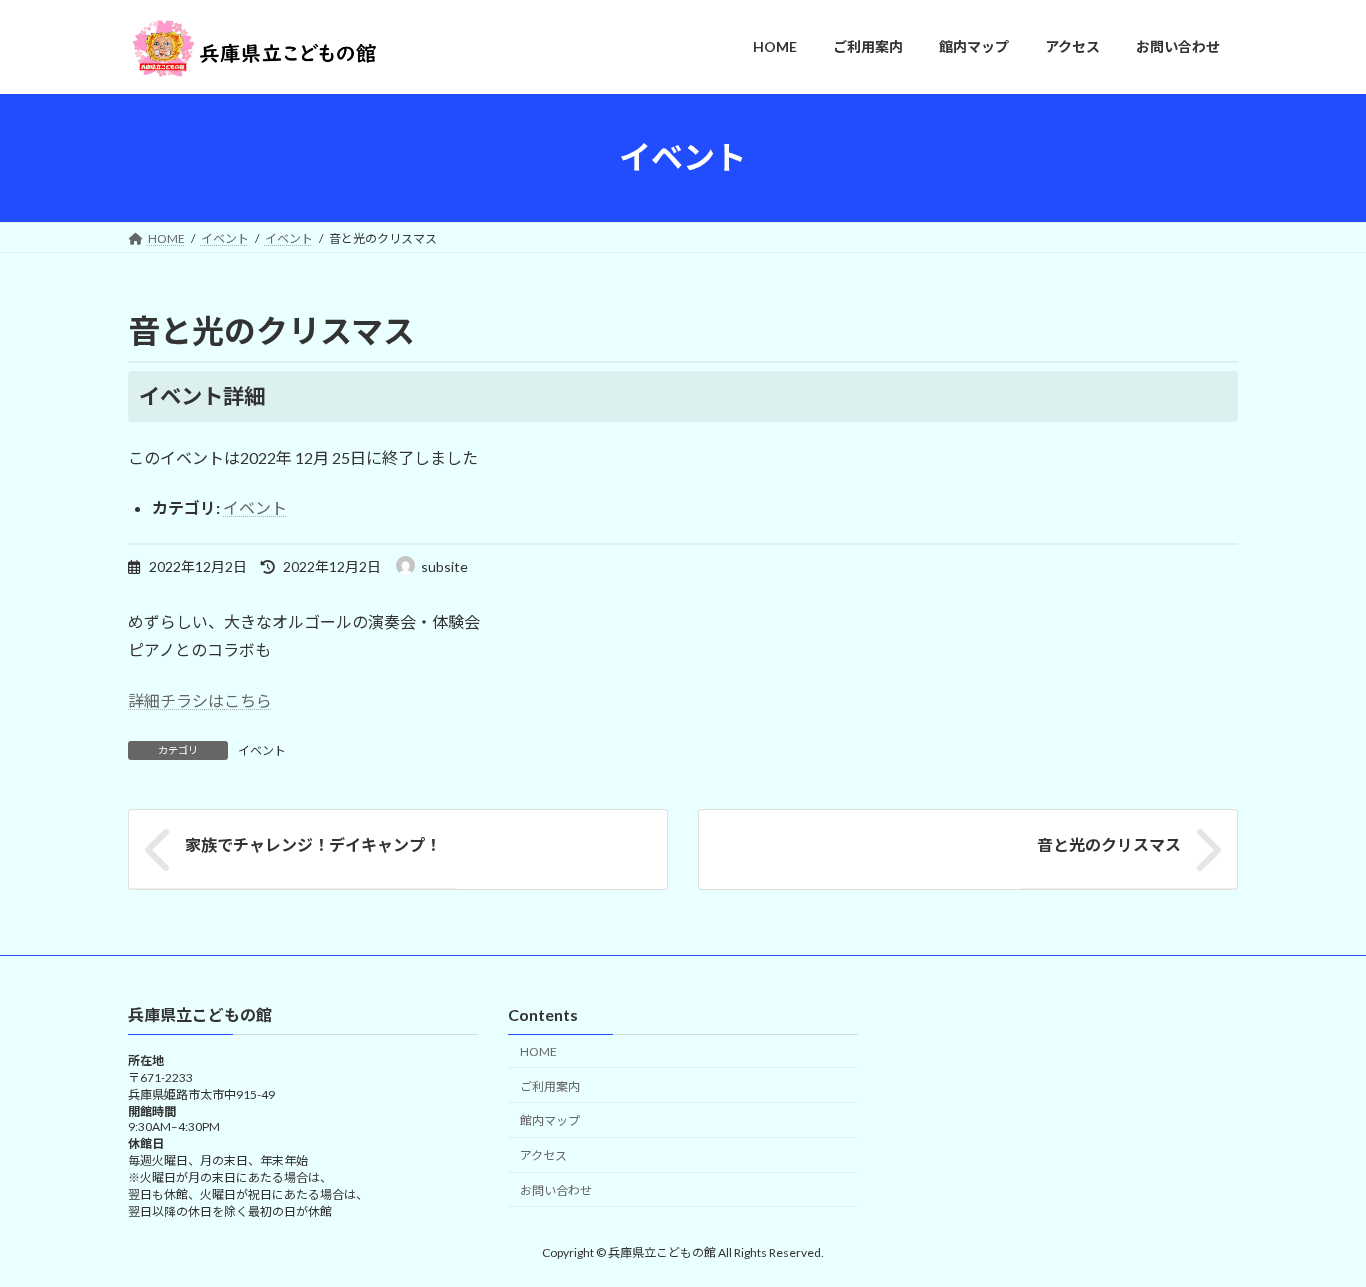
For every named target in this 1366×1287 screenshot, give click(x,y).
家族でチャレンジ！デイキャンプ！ (313, 844)
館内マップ (550, 1120)
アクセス (543, 1155)
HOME (538, 1050)
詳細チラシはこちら (200, 700)
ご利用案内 (550, 1085)
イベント (255, 507)
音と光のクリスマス (1109, 844)
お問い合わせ (556, 1190)
